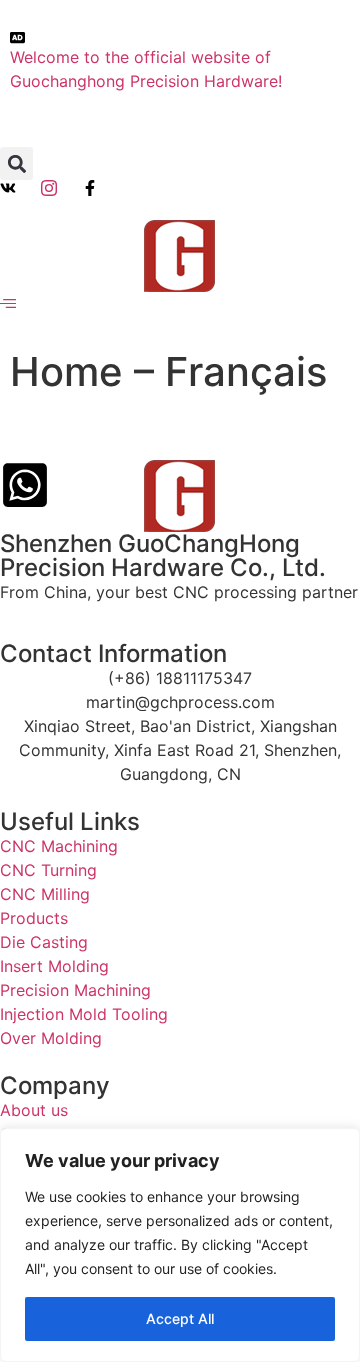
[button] (16, 163)
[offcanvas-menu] (8, 303)
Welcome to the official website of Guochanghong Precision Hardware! (146, 69)
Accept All (180, 1318)
